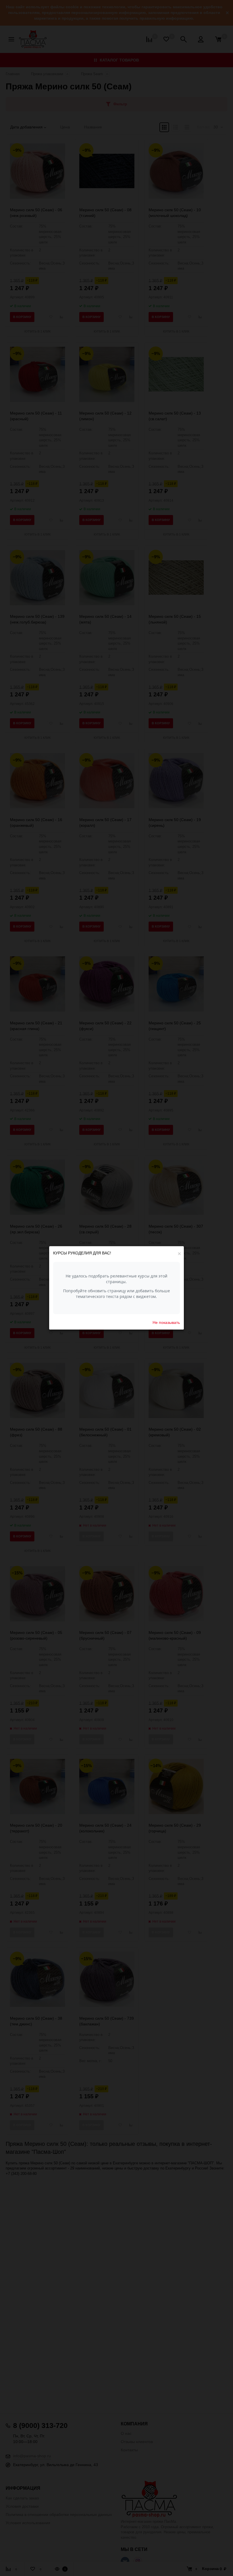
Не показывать (166, 1322)
